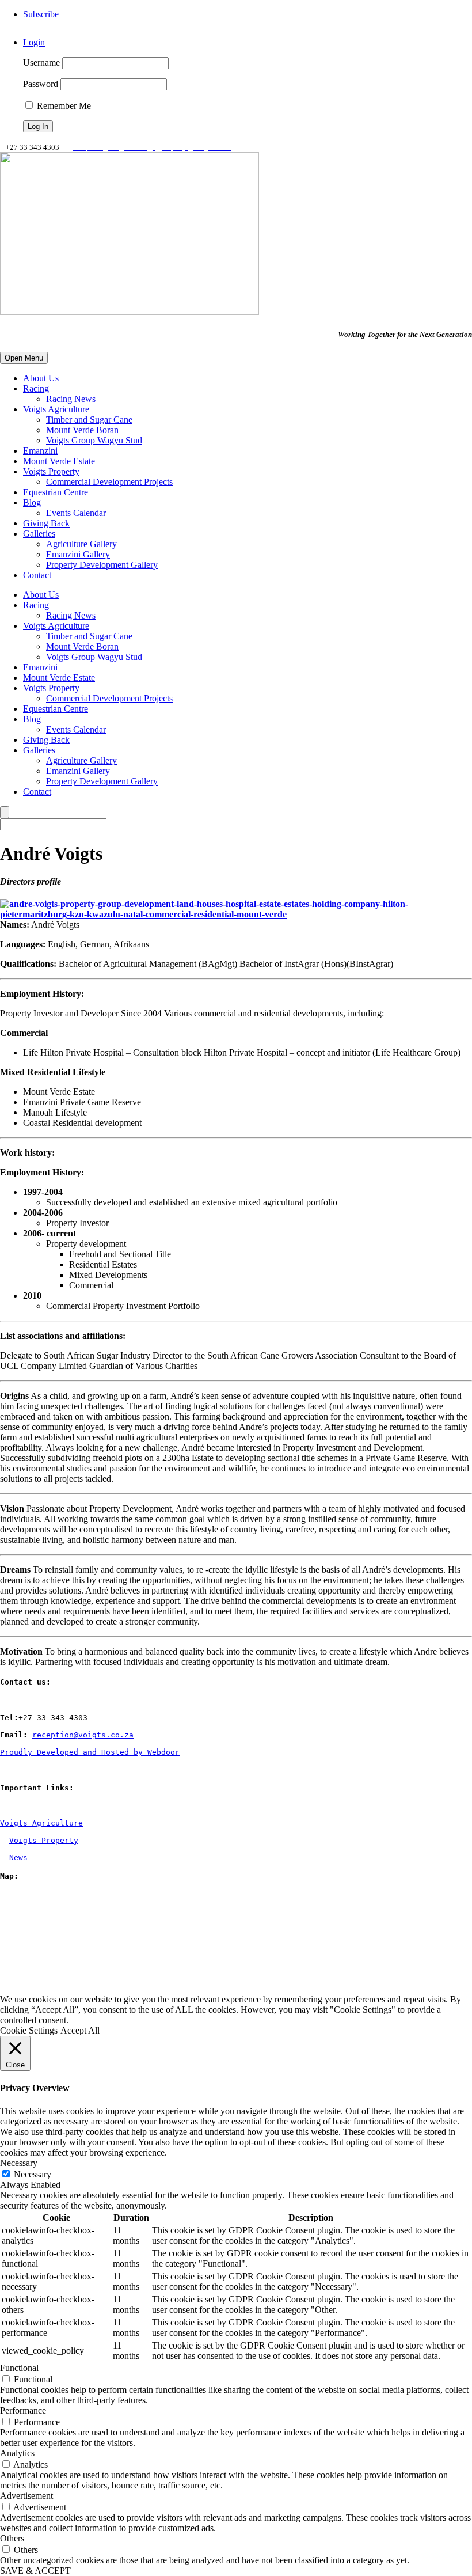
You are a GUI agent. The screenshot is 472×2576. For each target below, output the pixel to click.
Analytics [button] (17, 2453)
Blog (32, 502)
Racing (36, 388)
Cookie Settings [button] (29, 2030)
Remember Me (63, 106)
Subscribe (41, 14)
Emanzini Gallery (78, 554)
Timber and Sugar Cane (89, 420)
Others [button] (12, 2538)
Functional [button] (19, 2368)
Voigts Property (51, 471)
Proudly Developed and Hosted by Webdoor (90, 1752)
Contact (37, 575)
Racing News (71, 399)
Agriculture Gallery (81, 544)
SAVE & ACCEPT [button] (35, 2571)
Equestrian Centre (56, 492)
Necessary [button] (19, 2163)
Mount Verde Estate (59, 461)
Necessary (33, 2174)
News (18, 1858)
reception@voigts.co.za (83, 1735)
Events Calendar (76, 513)
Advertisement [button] (26, 2496)
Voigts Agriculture (56, 409)
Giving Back (46, 523)
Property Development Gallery (102, 565)
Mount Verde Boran (82, 430)
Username (41, 62)
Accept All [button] (80, 2030)
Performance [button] (23, 2410)
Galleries (39, 534)
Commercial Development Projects (109, 482)
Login (34, 42)
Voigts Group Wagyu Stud (94, 440)
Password (41, 84)
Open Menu (24, 358)
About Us (41, 378)
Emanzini (40, 451)
